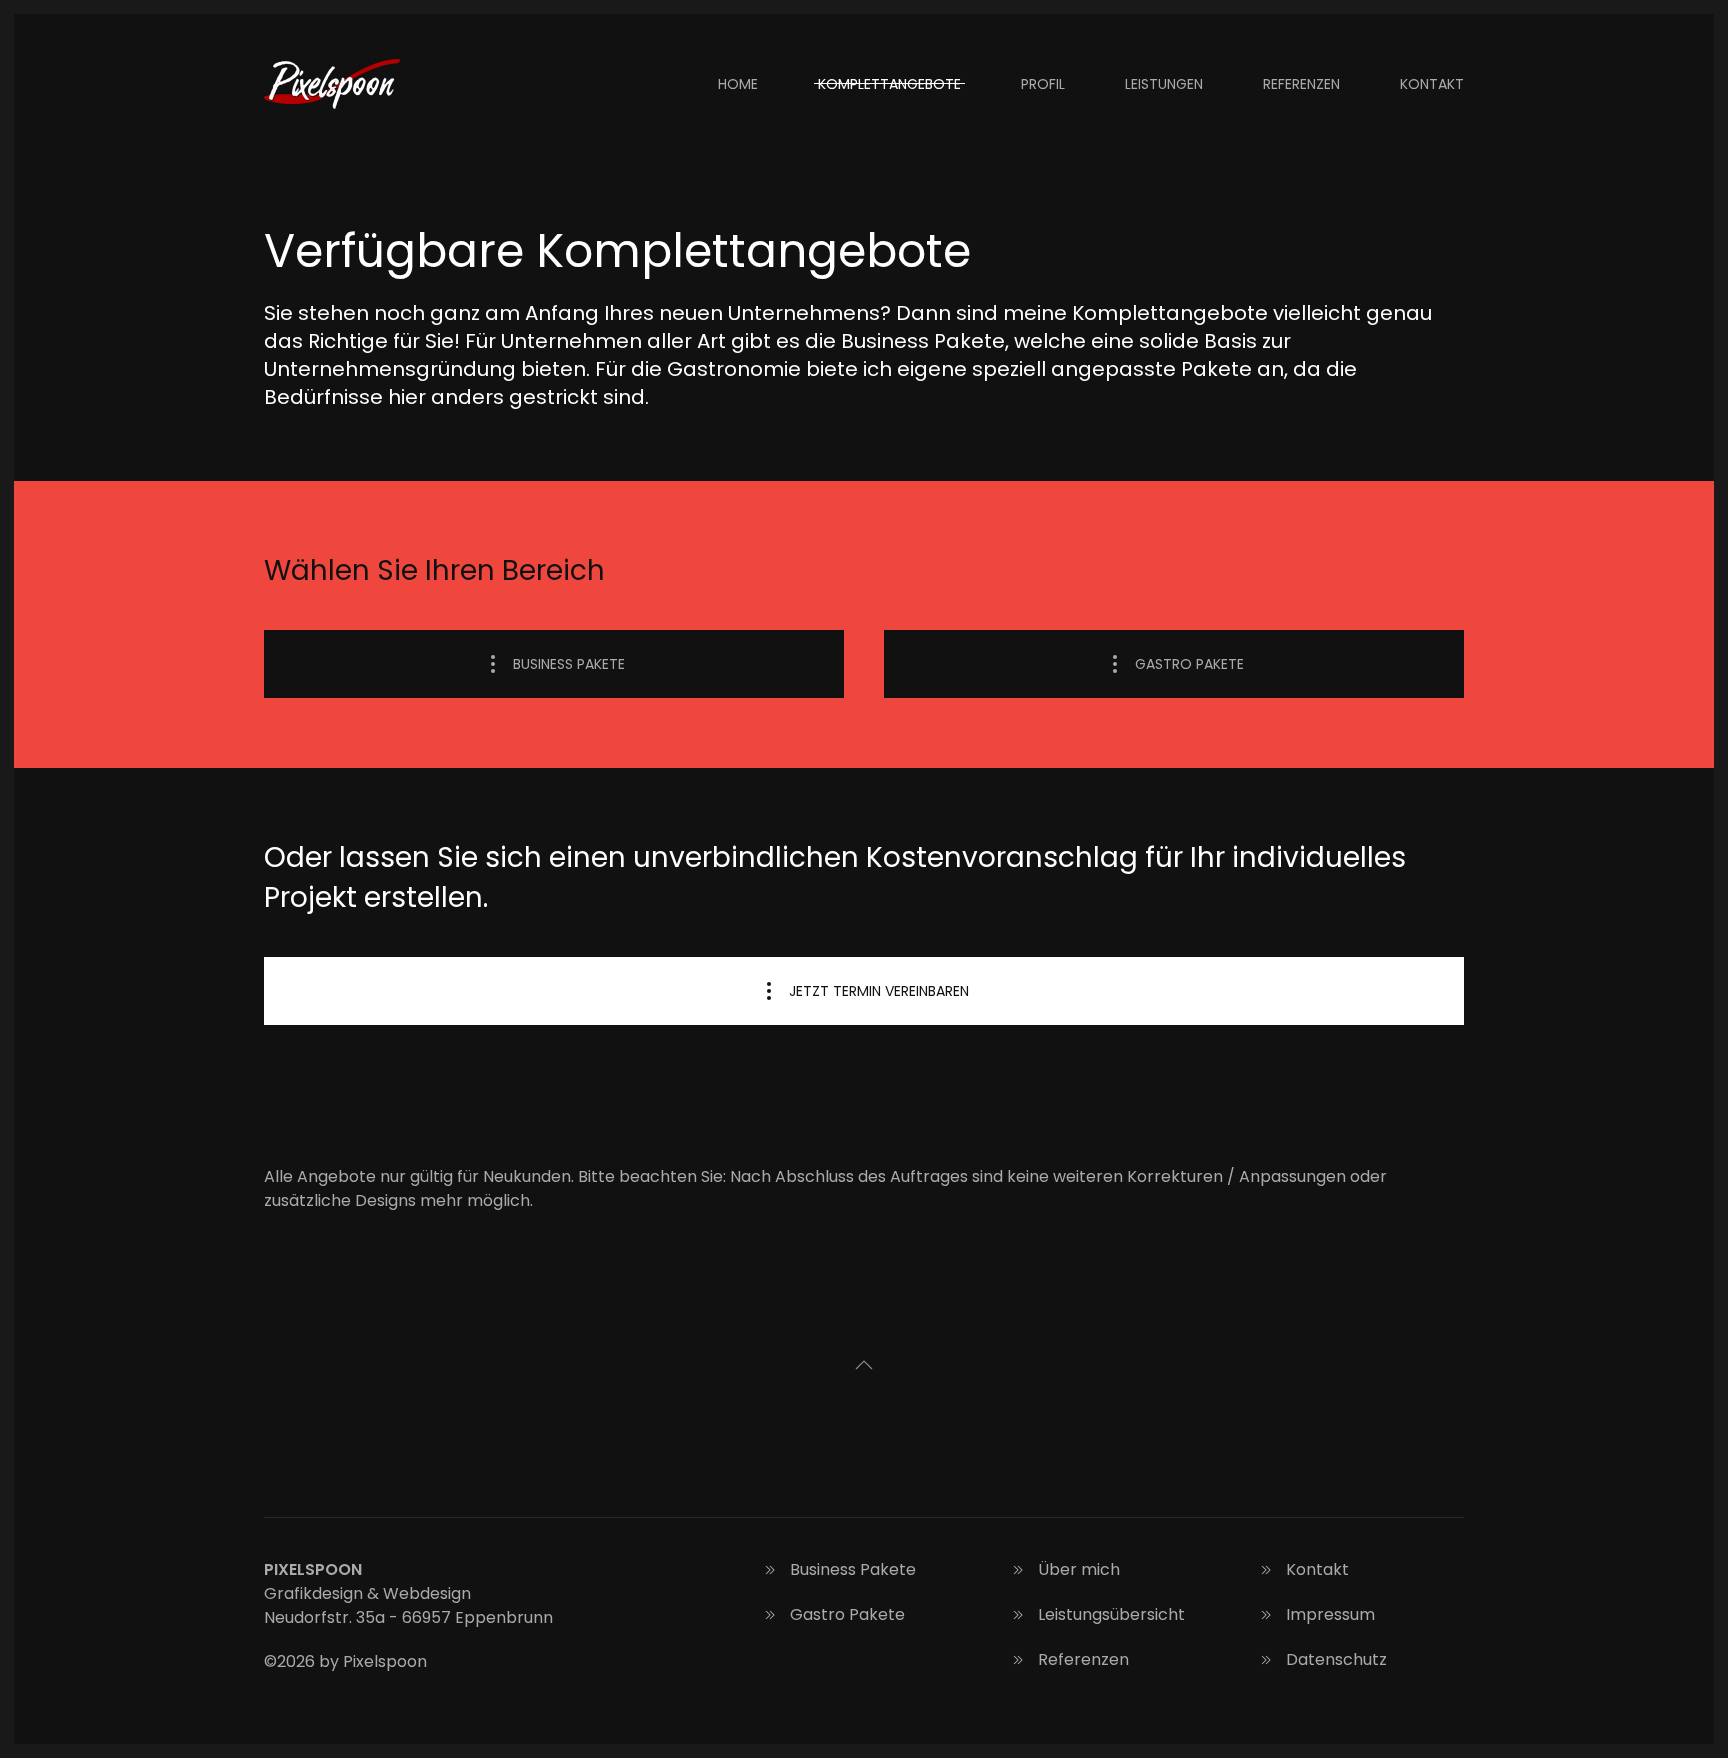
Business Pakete (569, 664)
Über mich (1079, 1569)
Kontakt (1432, 84)
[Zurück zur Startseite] (335, 84)
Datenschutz (1336, 1659)
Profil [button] (1043, 84)
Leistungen (1164, 84)
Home (738, 84)
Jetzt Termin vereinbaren (879, 991)
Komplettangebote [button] (889, 84)
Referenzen (1301, 84)
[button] (864, 1365)
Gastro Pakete (1189, 664)
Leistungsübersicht (1111, 1614)
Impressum (1330, 1614)
